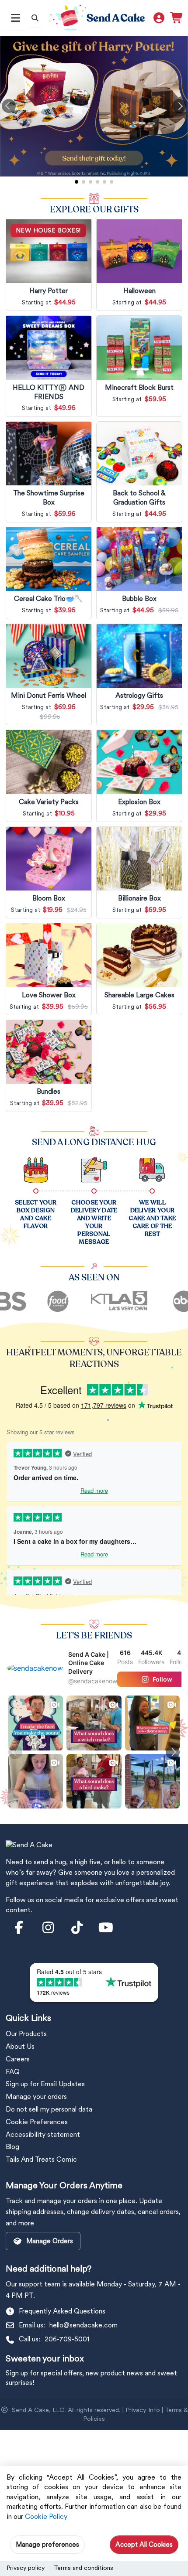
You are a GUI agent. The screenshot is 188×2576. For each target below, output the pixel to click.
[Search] (35, 18)
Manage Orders (50, 2241)
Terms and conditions (84, 2568)
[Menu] (15, 18)
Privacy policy (26, 2568)
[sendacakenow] (35, 1667)
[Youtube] (106, 1928)
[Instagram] (48, 1928)
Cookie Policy (46, 2516)
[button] (9, 106)
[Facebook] (19, 1928)
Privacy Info (143, 2410)
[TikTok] (77, 1928)
